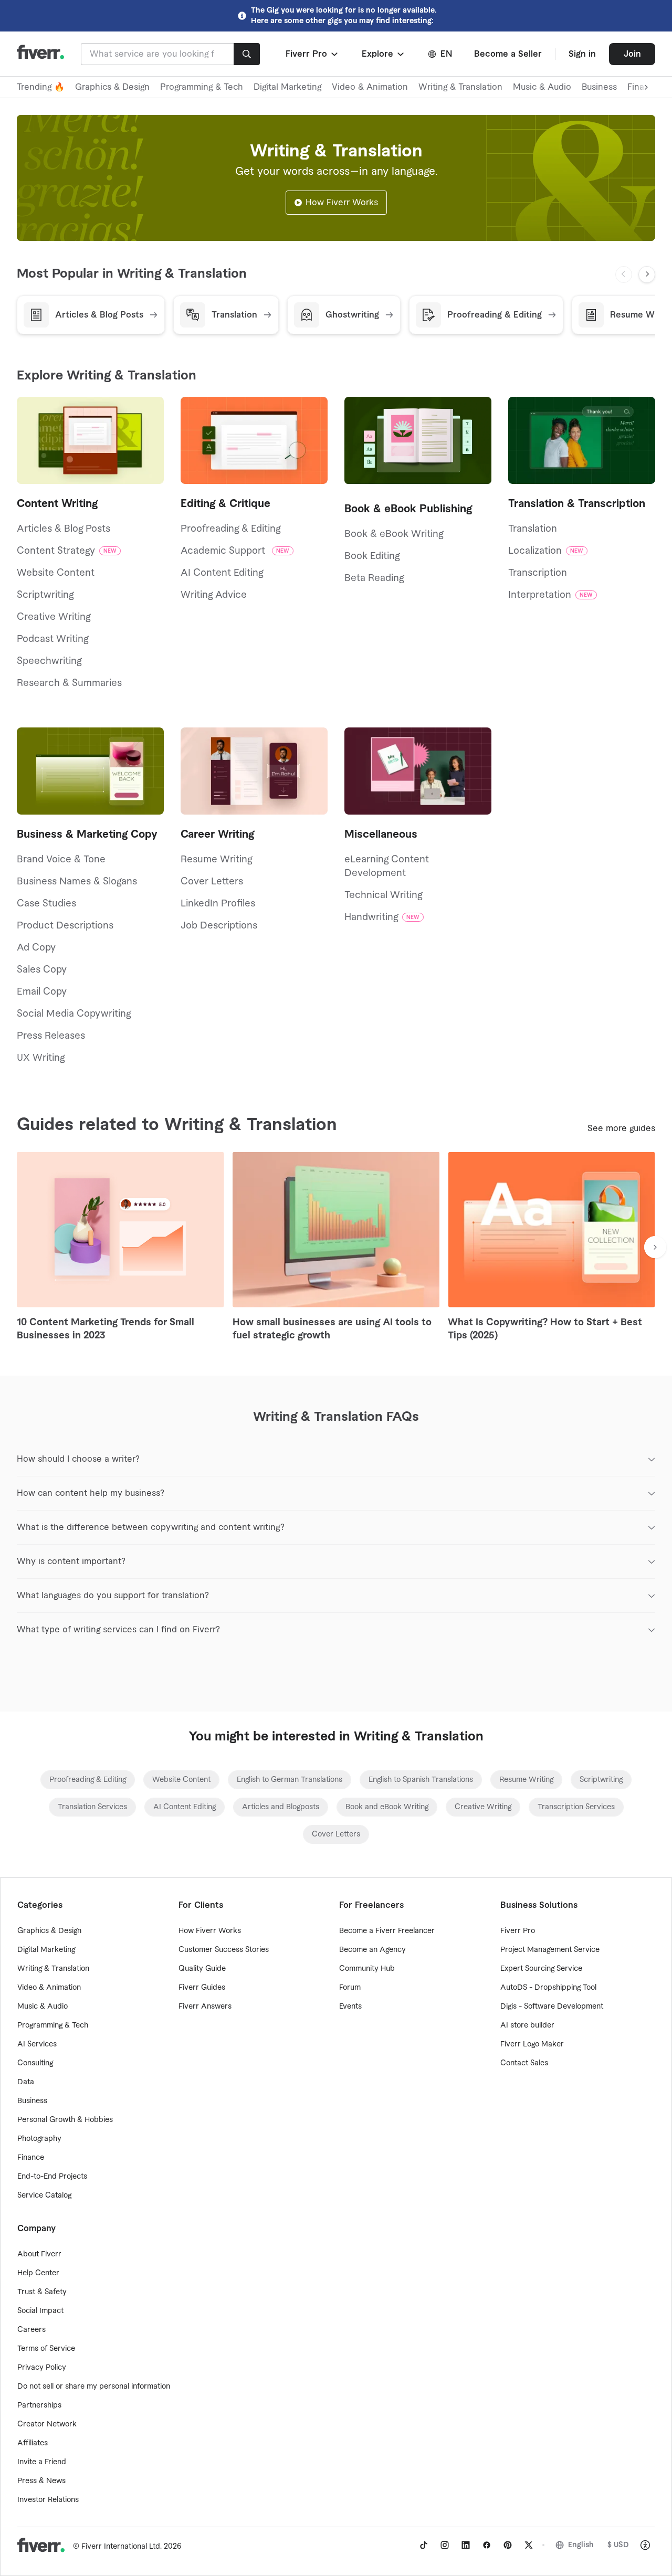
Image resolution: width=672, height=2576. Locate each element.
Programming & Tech (202, 87)
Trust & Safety (42, 2292)
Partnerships (39, 2405)
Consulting (35, 2063)
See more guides (621, 1128)
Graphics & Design (112, 87)
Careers (31, 2330)
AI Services (37, 2044)
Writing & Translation (460, 87)
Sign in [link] (582, 54)
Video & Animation (370, 87)
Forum (350, 1988)
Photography (39, 2139)
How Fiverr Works (342, 203)
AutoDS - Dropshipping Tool (548, 1988)
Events (350, 2007)
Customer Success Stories (224, 1950)
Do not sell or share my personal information (94, 2387)
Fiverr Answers (205, 2007)
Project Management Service (550, 1950)
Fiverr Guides (202, 1988)
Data (26, 2082)
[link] (88, 1780)
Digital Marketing (287, 87)
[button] (313, 54)
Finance (31, 2158)
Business (599, 87)
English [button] (581, 2545)
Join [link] (632, 54)
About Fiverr (39, 2254)
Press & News (41, 2481)
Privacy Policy (42, 2368)
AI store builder (527, 2025)
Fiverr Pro (518, 1931)
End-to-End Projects (52, 2177)
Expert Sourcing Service (541, 1969)
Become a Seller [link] (508, 54)
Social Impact (40, 2311)
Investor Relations (48, 2500)
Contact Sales (524, 2063)
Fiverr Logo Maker (532, 2044)
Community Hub (367, 1969)
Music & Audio (542, 87)
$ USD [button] (618, 2545)
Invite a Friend (42, 2462)
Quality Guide (202, 1969)
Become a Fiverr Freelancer (387, 1931)
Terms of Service (46, 2349)
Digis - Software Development (552, 2007)
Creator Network (47, 2424)
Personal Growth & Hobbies (65, 2120)
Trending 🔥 (41, 87)
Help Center (38, 2273)
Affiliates (33, 2443)
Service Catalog (44, 2195)
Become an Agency (372, 1950)
